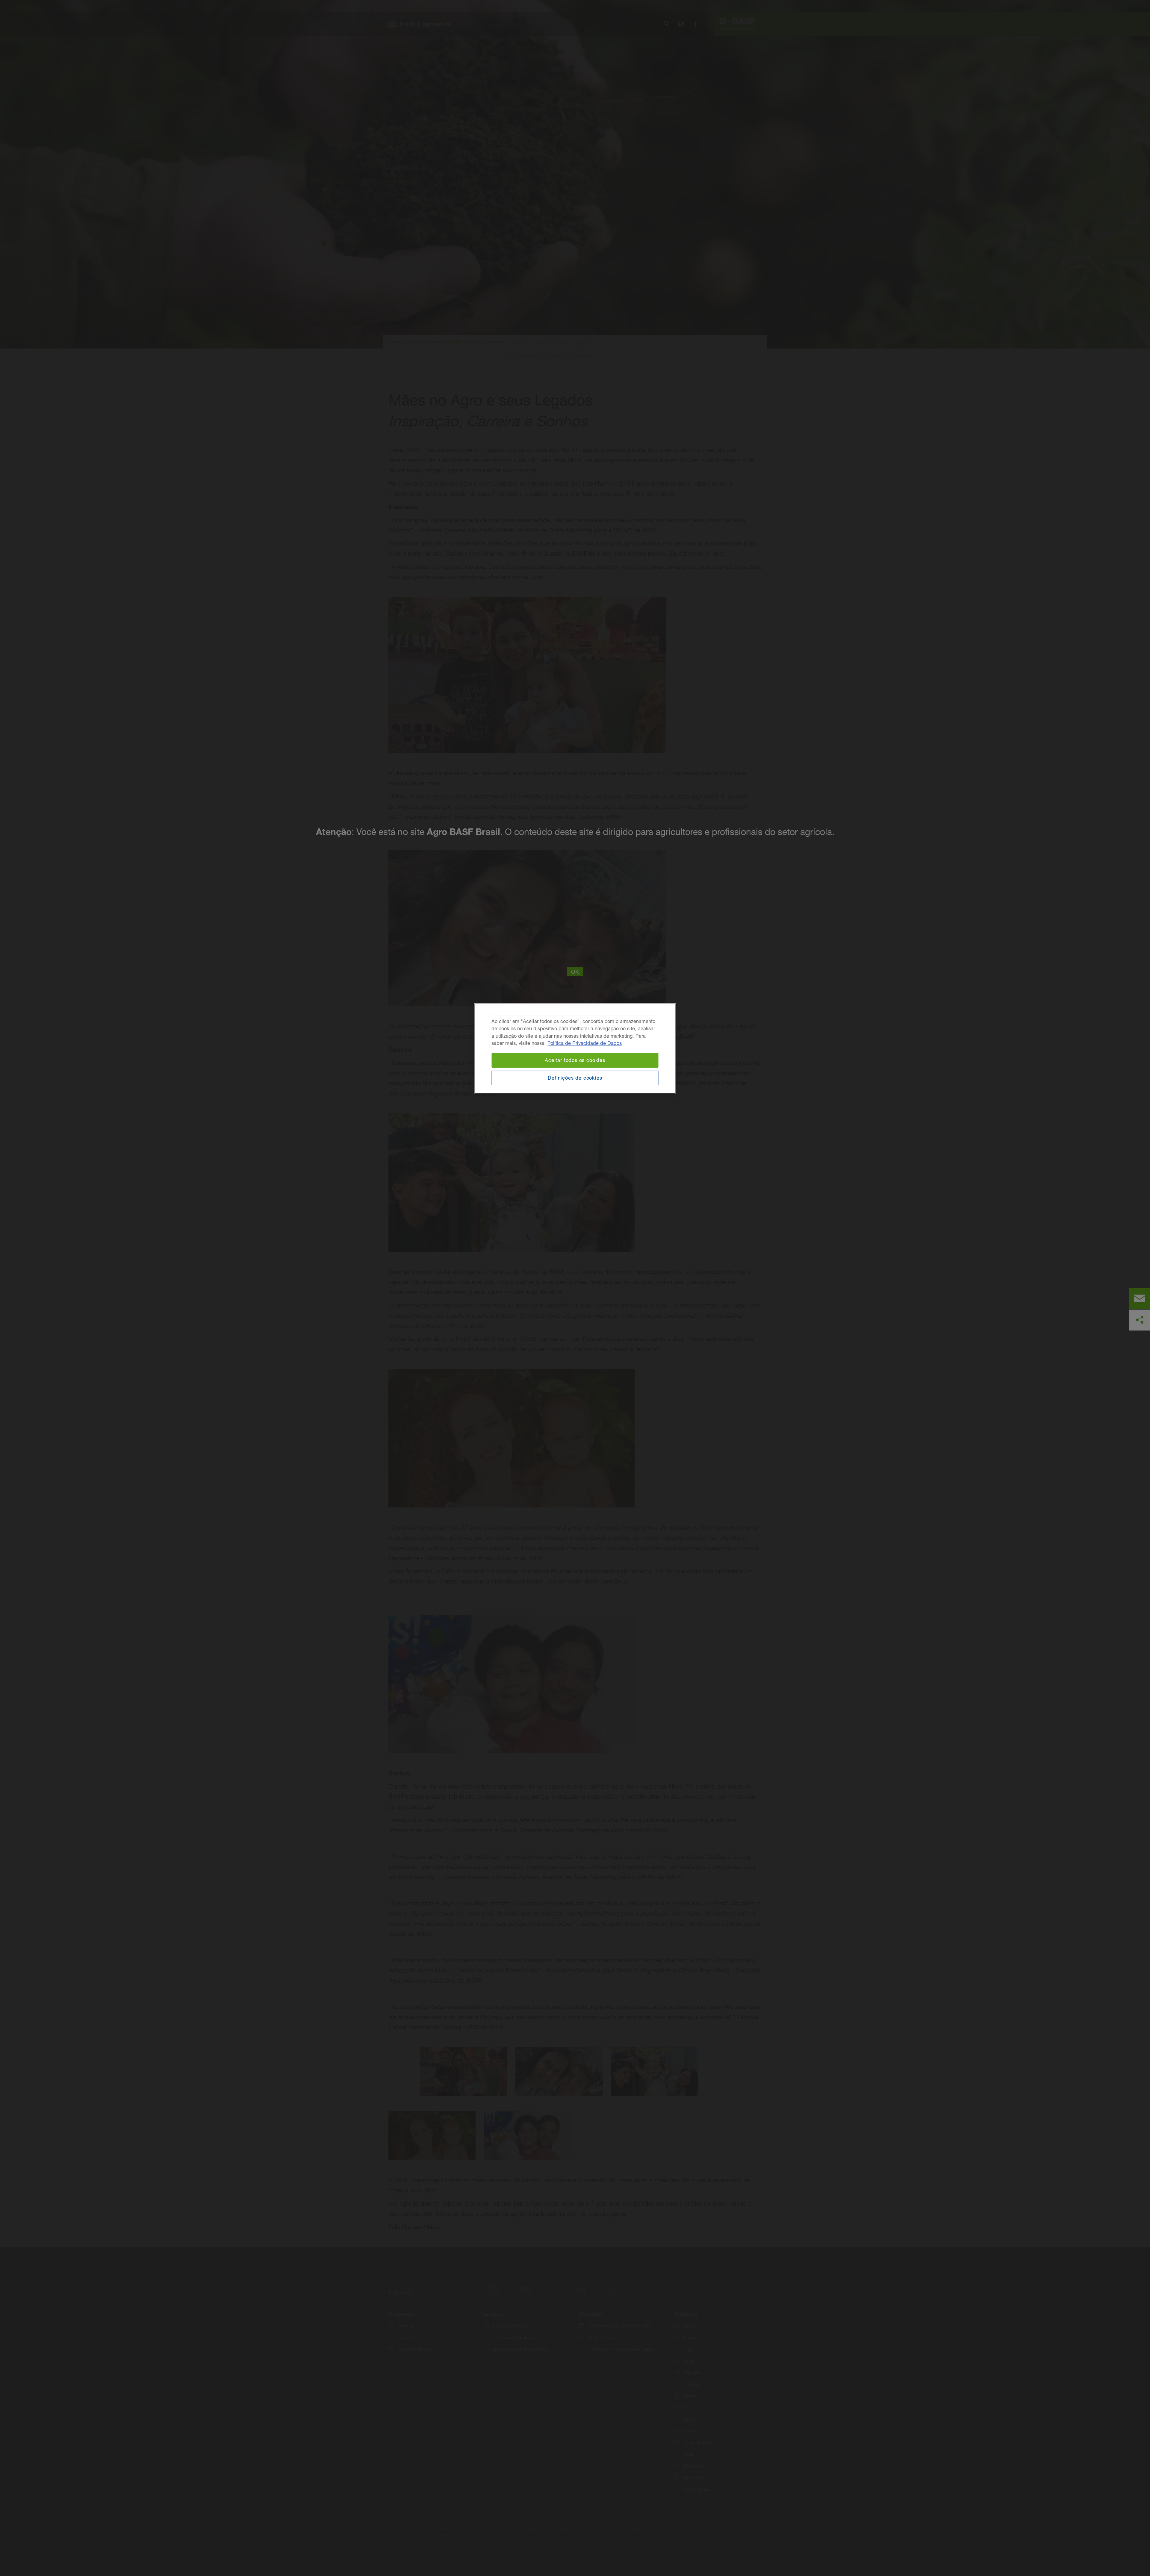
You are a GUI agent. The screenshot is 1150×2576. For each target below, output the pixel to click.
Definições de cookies (575, 1078)
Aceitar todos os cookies (575, 1060)
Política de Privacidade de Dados (585, 1043)
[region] (575, 1049)
